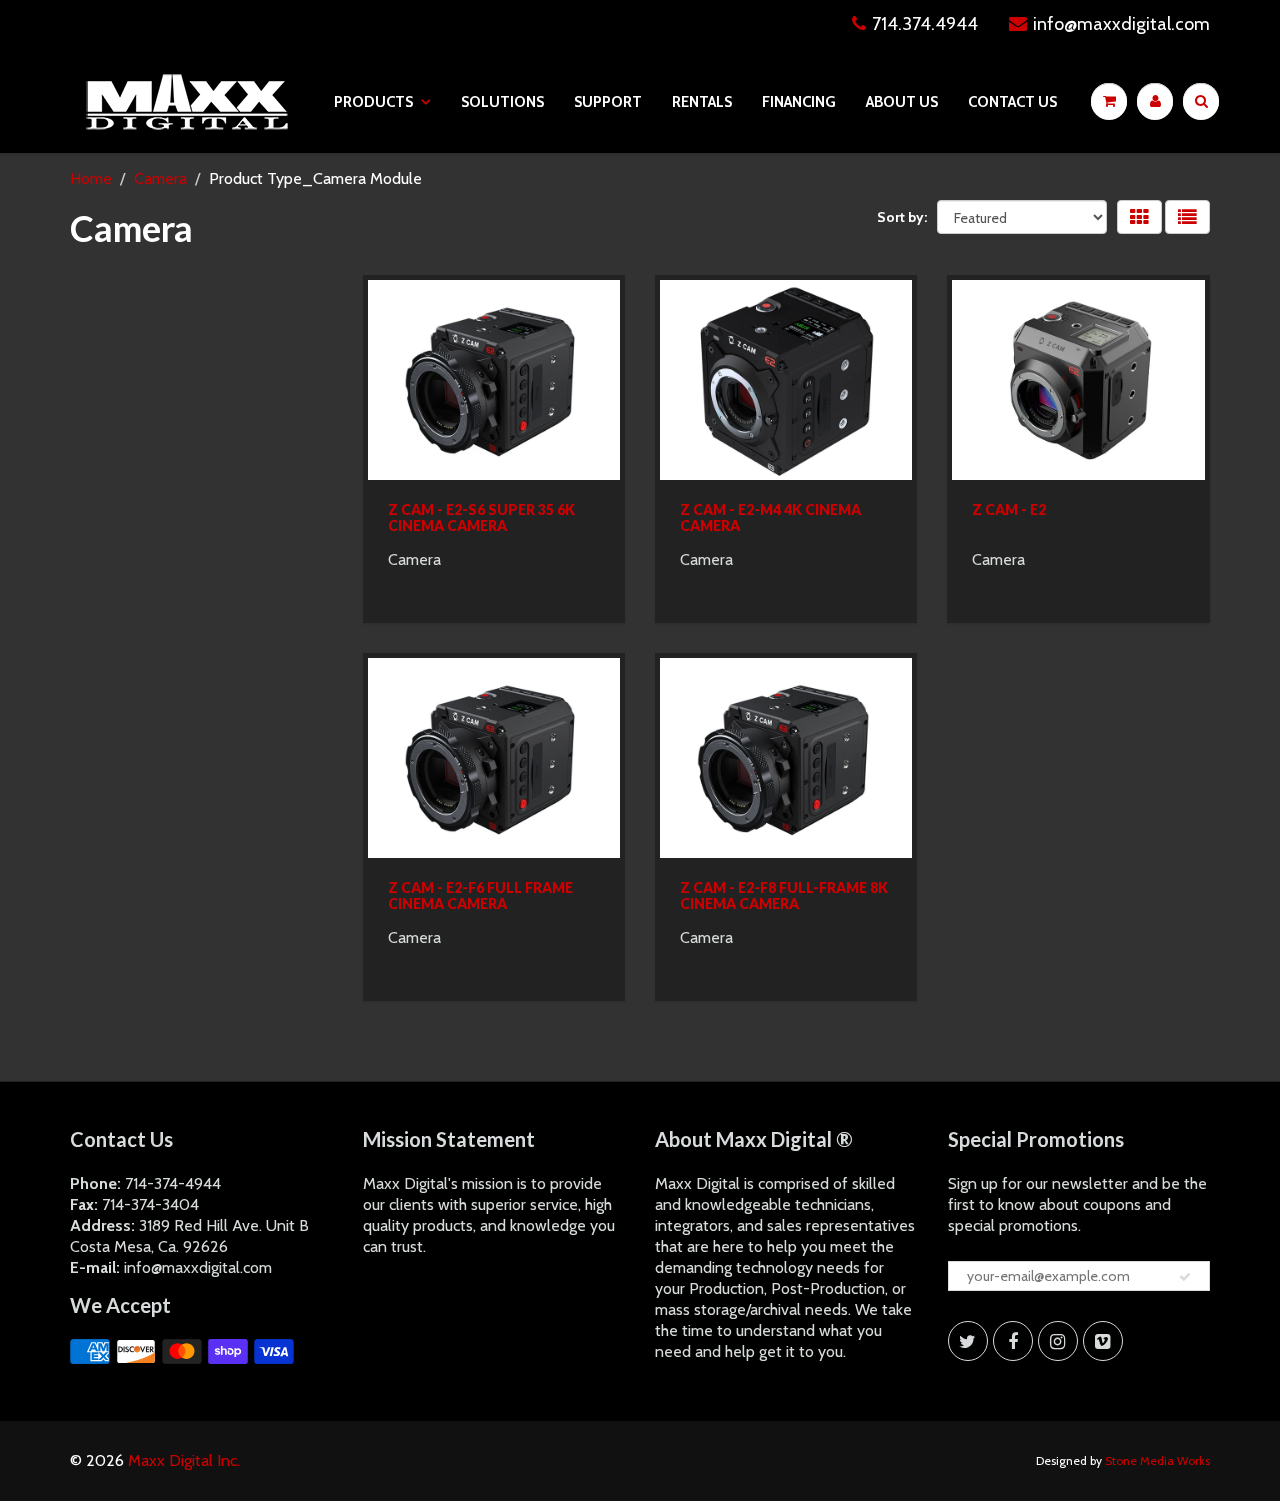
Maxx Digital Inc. (184, 1460)
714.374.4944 (925, 24)
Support (608, 102)
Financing (799, 102)
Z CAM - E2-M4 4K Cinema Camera (770, 517)
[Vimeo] (1103, 1341)
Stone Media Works (1157, 1460)
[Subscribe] (1185, 1277)
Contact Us (1012, 102)
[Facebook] (1013, 1341)
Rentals (702, 102)
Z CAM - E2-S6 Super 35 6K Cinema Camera (481, 517)
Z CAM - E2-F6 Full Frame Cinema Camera (480, 895)
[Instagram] (1058, 1341)
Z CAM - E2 (1009, 509)
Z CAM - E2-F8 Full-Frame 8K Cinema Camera (784, 895)
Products (373, 102)
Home (91, 178)
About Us (902, 102)
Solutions (502, 102)
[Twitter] (968, 1341)
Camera (160, 178)
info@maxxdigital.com (1121, 24)
